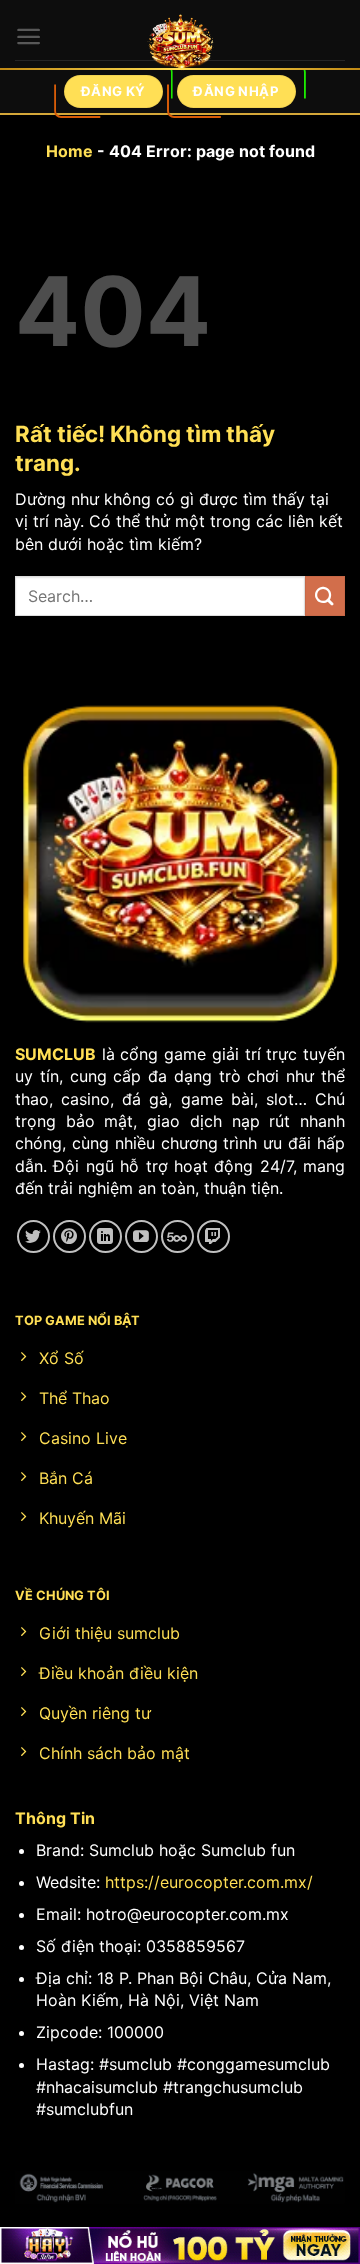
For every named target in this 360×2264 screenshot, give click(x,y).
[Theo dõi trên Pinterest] (69, 1236)
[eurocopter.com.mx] (180, 45)
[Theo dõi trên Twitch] (213, 1236)
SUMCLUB (55, 1054)
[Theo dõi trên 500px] (177, 1236)
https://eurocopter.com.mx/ (209, 1882)
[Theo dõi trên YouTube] (141, 1236)
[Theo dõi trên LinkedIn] (105, 1236)
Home (69, 151)
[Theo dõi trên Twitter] (33, 1236)
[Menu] (28, 36)
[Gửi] (325, 595)
